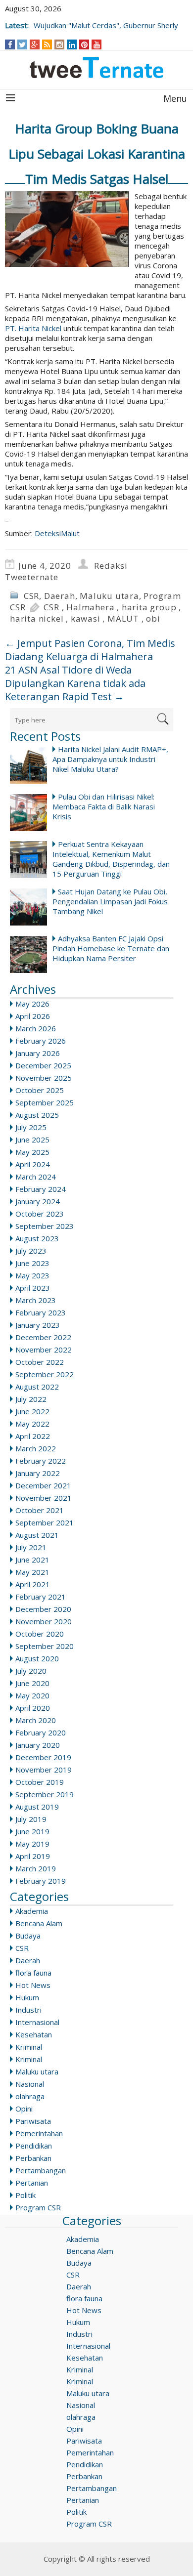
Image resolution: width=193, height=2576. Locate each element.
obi (153, 618)
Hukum (27, 1997)
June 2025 (32, 1140)
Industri (28, 2010)
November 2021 (44, 1498)
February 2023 (41, 1312)
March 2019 (36, 1868)
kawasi (86, 618)
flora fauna (33, 1973)
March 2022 (36, 1448)
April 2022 (33, 1436)
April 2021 (33, 1584)
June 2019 (32, 1831)
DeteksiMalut (57, 533)
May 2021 (32, 1572)
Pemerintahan (39, 2133)
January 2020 (38, 1745)
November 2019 (44, 1770)
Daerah (60, 596)
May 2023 (32, 1275)
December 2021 (43, 1485)
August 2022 (37, 1387)
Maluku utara (109, 596)
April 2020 (33, 1708)
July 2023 (31, 1251)
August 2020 (37, 1658)
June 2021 (32, 1560)
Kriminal (29, 2047)
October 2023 (40, 1214)
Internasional (37, 2022)
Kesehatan (34, 2034)
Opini (24, 2109)
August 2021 (37, 1535)
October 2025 (40, 1090)
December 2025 (43, 1065)
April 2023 (33, 1288)
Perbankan (33, 2158)
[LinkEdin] (72, 44)
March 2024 (36, 1177)
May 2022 (32, 1424)
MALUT (123, 618)
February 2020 (41, 1732)
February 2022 (41, 1461)
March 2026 (36, 1028)
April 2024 (33, 1164)
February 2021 (41, 1597)
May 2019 (32, 1844)
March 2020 (36, 1720)
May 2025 (32, 1152)
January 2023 (38, 1325)
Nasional (30, 2084)
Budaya (28, 1936)
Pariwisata (33, 2121)
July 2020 (31, 1671)
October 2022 (40, 1362)
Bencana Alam (39, 1923)
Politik (25, 2195)
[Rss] (47, 44)
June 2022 (32, 1411)
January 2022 (38, 1473)
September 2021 (45, 1522)
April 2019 (33, 1856)
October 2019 (40, 1782)
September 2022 (45, 1374)
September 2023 (45, 1226)
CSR (31, 596)
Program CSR (38, 2207)
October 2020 (40, 1634)
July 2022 (31, 1399)
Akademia (32, 1911)
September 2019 (45, 1794)
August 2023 (37, 1238)
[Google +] (35, 44)
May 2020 (32, 1695)
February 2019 (41, 1881)
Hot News (33, 1985)
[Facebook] (10, 44)
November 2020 (44, 1621)
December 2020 (43, 1609)
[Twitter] (22, 44)
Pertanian (32, 2183)
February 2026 (41, 1041)
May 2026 (32, 1004)
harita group (149, 607)
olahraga (30, 2096)
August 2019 (37, 1807)
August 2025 (37, 1115)
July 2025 (31, 1127)
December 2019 (43, 1757)
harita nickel (37, 618)
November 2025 (44, 1078)
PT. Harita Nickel (33, 328)
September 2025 (45, 1102)
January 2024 (38, 1201)
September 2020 (45, 1646)
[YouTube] (97, 44)
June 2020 (32, 1683)
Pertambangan (41, 2170)
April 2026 (33, 1016)
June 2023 (32, 1263)
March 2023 (36, 1300)
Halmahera (90, 607)
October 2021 (40, 1510)
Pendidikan (34, 2146)
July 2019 (31, 1819)
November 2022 (44, 1350)
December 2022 (43, 1337)
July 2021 (31, 1547)
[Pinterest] (84, 44)
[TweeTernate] (96, 67)
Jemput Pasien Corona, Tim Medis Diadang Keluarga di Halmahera (90, 650)
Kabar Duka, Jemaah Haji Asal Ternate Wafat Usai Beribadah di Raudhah (98, 20)
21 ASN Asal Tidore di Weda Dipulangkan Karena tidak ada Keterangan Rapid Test (75, 683)
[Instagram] (60, 44)
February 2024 (41, 1189)
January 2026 (38, 1053)
